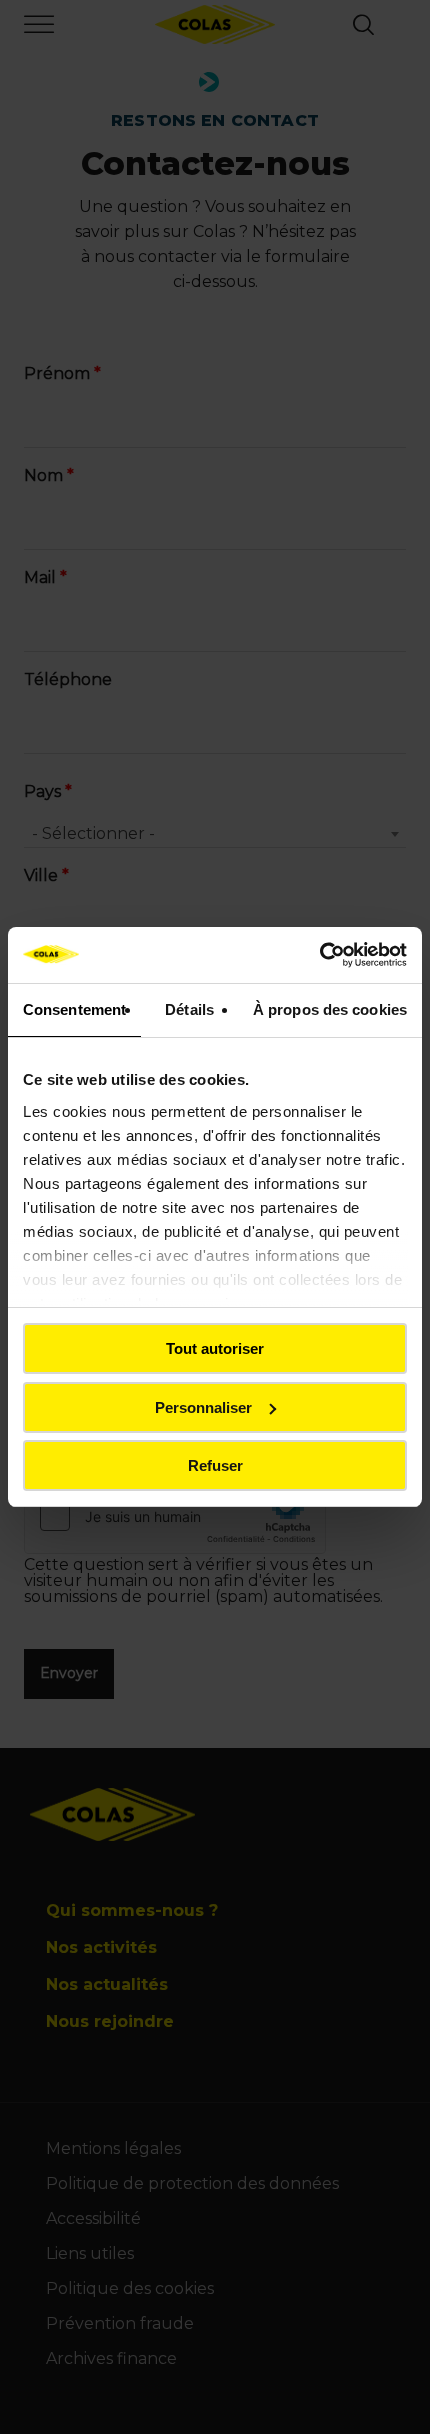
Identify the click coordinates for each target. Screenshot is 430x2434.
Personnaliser (203, 1407)
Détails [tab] (189, 1009)
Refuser (215, 1465)
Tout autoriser (215, 1348)
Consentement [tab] (74, 1009)
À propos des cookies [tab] (330, 1009)
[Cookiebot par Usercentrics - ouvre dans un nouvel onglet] (319, 955)
